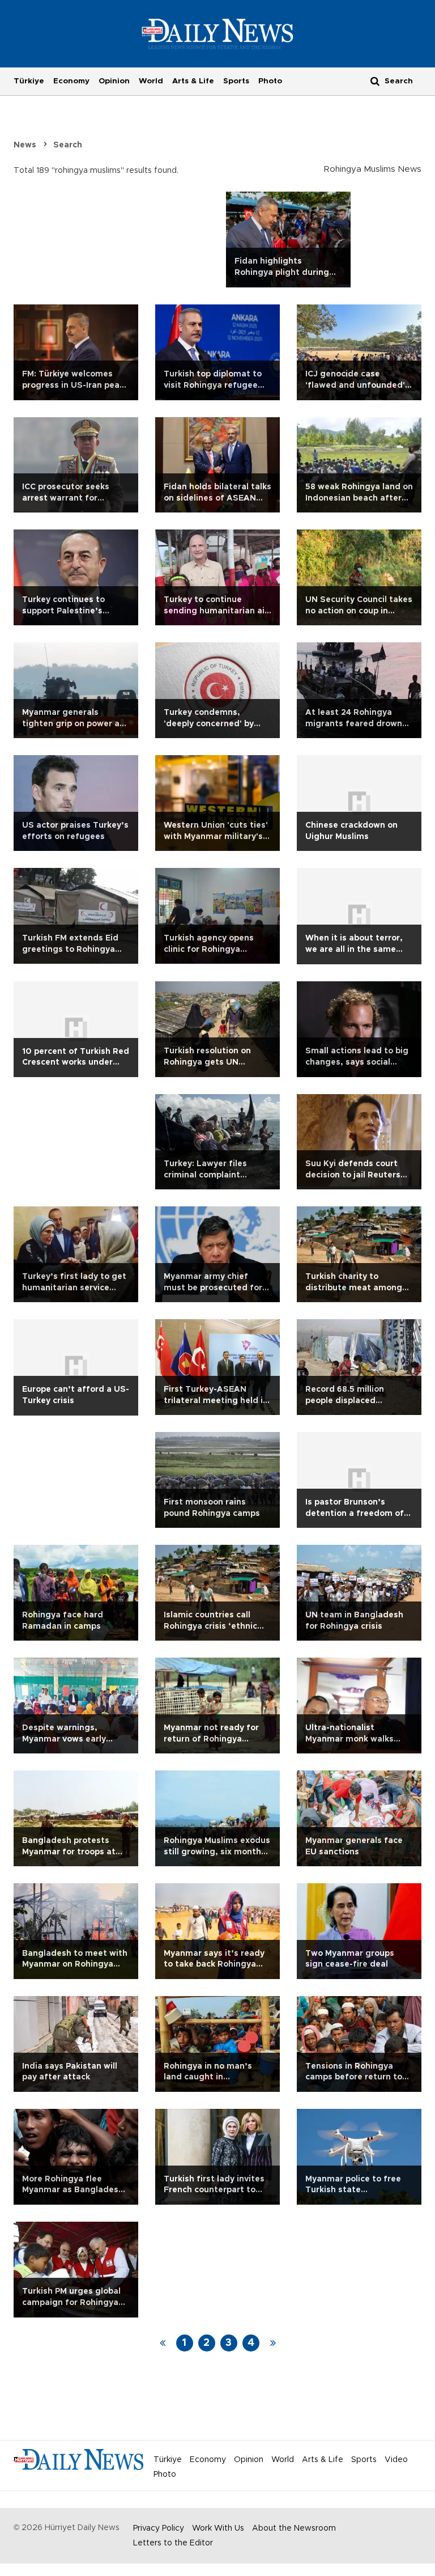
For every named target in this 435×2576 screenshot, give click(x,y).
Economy (71, 81)
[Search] (375, 81)
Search (68, 145)
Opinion (114, 81)
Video (396, 2460)
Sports (236, 81)
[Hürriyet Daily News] (218, 33)
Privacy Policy (159, 2528)
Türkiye (29, 81)
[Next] (273, 2343)
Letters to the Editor (173, 2543)
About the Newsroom (294, 2528)
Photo (270, 81)
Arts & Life (193, 81)
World (151, 81)
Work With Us (218, 2528)
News (25, 145)
